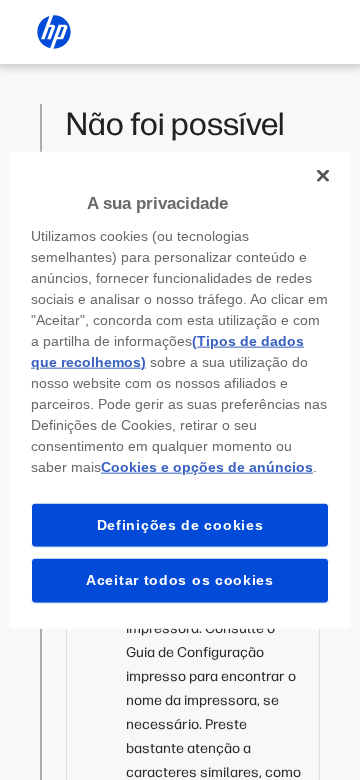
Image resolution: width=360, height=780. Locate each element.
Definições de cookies (180, 524)
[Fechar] (323, 176)
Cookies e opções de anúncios (207, 466)
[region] (180, 390)
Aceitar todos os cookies (180, 580)
